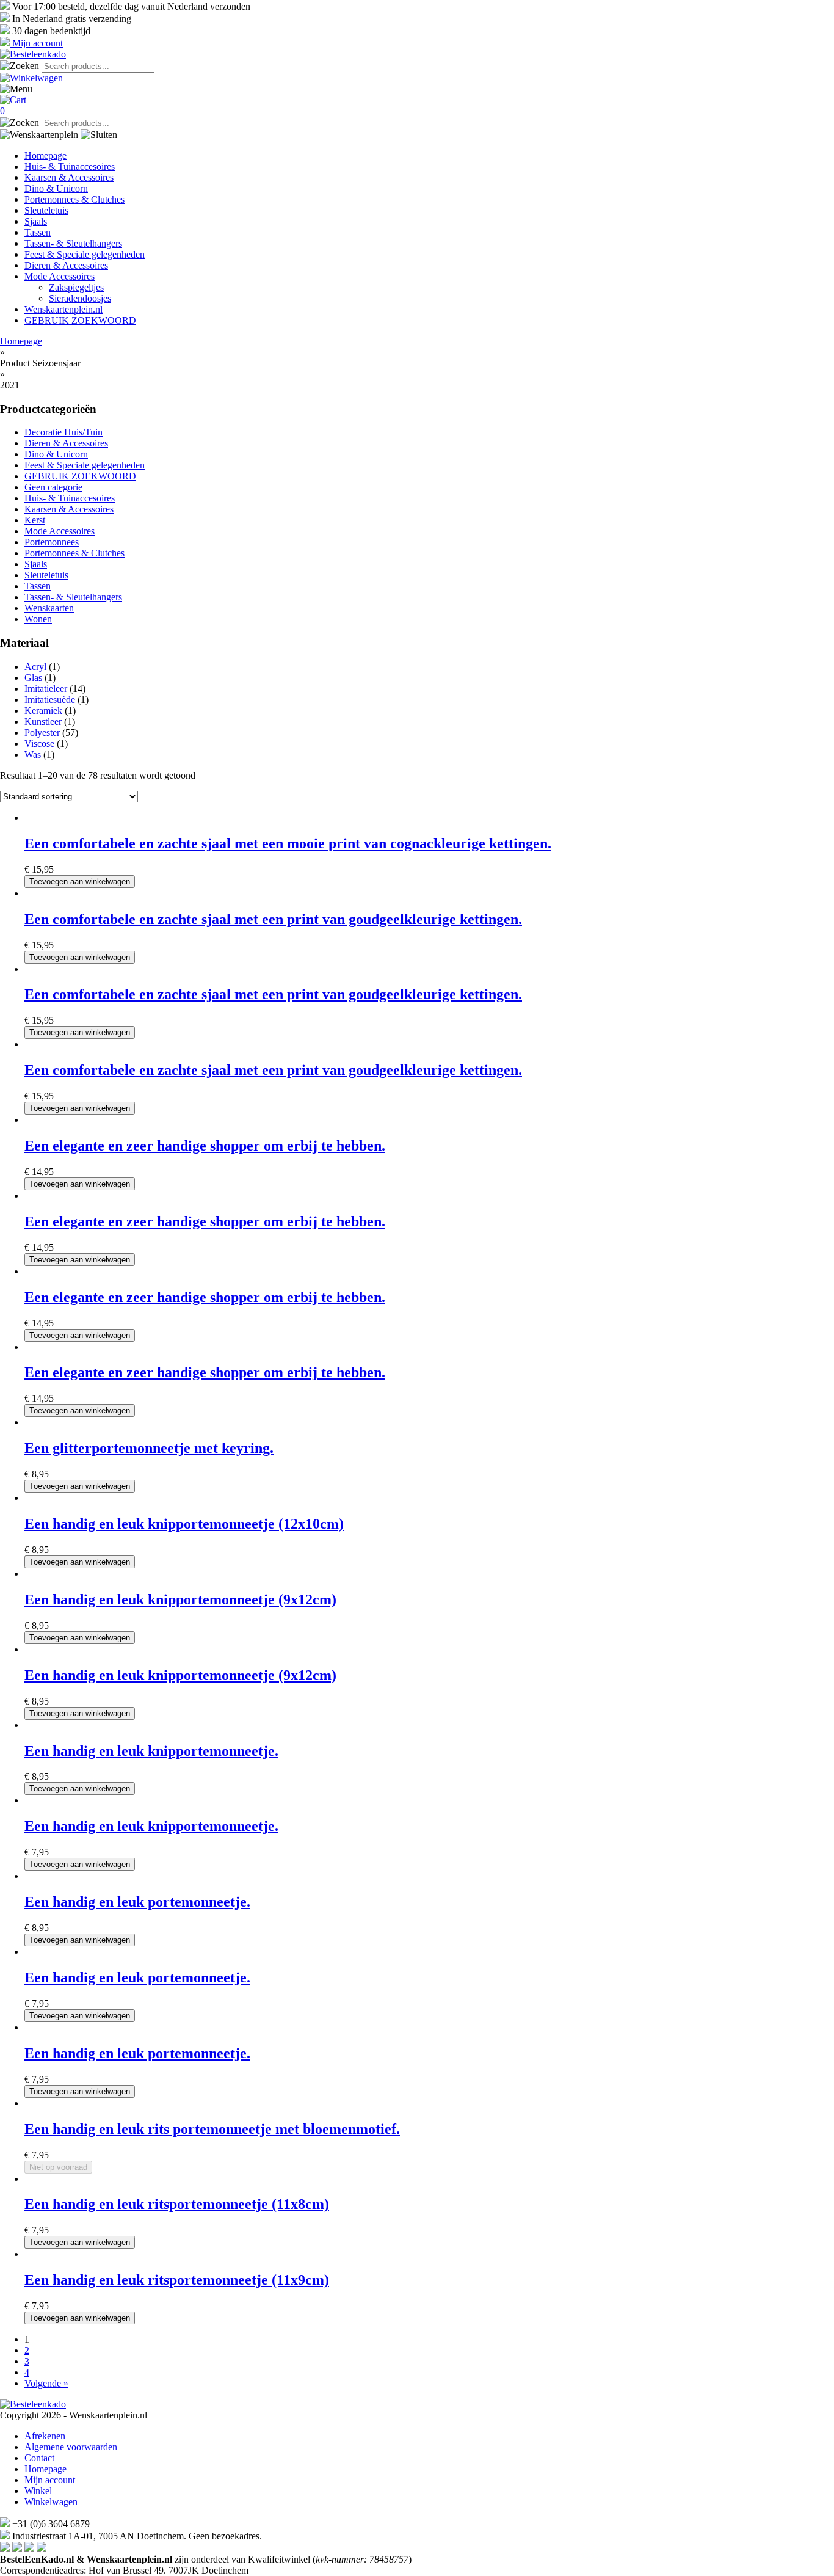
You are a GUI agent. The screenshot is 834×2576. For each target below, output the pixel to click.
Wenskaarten (49, 608)
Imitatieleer (46, 689)
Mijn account (50, 2480)
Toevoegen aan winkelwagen (80, 882)
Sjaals (36, 221)
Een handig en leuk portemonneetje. (137, 1902)
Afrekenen (45, 2436)
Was (33, 755)
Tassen (38, 232)
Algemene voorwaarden (71, 2447)
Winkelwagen (51, 2502)
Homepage (45, 155)
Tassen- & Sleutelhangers (73, 243)
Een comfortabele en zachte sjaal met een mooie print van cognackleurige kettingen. (288, 843)
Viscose (39, 744)
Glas (33, 678)
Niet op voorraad (58, 2167)
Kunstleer (43, 722)
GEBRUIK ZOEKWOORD (80, 320)
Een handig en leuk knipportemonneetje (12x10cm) (184, 1524)
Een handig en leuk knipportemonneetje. (151, 1751)
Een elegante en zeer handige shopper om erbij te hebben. (205, 1146)
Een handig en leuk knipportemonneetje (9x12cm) (180, 1599)
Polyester (42, 733)
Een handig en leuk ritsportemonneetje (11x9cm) (177, 2280)
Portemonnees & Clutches (74, 199)
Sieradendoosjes (80, 298)
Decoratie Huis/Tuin (63, 432)
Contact (39, 2458)
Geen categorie (53, 487)
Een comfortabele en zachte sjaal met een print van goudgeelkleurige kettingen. (273, 919)
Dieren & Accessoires (66, 265)
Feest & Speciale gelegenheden (85, 254)
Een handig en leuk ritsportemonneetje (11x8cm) (177, 2204)
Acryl (35, 667)
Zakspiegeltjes (76, 287)
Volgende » (46, 2383)
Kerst (35, 520)
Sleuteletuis (46, 210)
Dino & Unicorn (56, 188)
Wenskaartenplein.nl (63, 309)
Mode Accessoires (60, 276)
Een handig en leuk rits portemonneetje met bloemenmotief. (212, 2129)
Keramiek (43, 711)
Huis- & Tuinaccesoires (70, 166)
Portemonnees (52, 542)
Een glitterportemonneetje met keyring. (149, 1448)
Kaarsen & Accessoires (69, 177)
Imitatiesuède (50, 700)
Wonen (38, 619)
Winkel (38, 2491)
